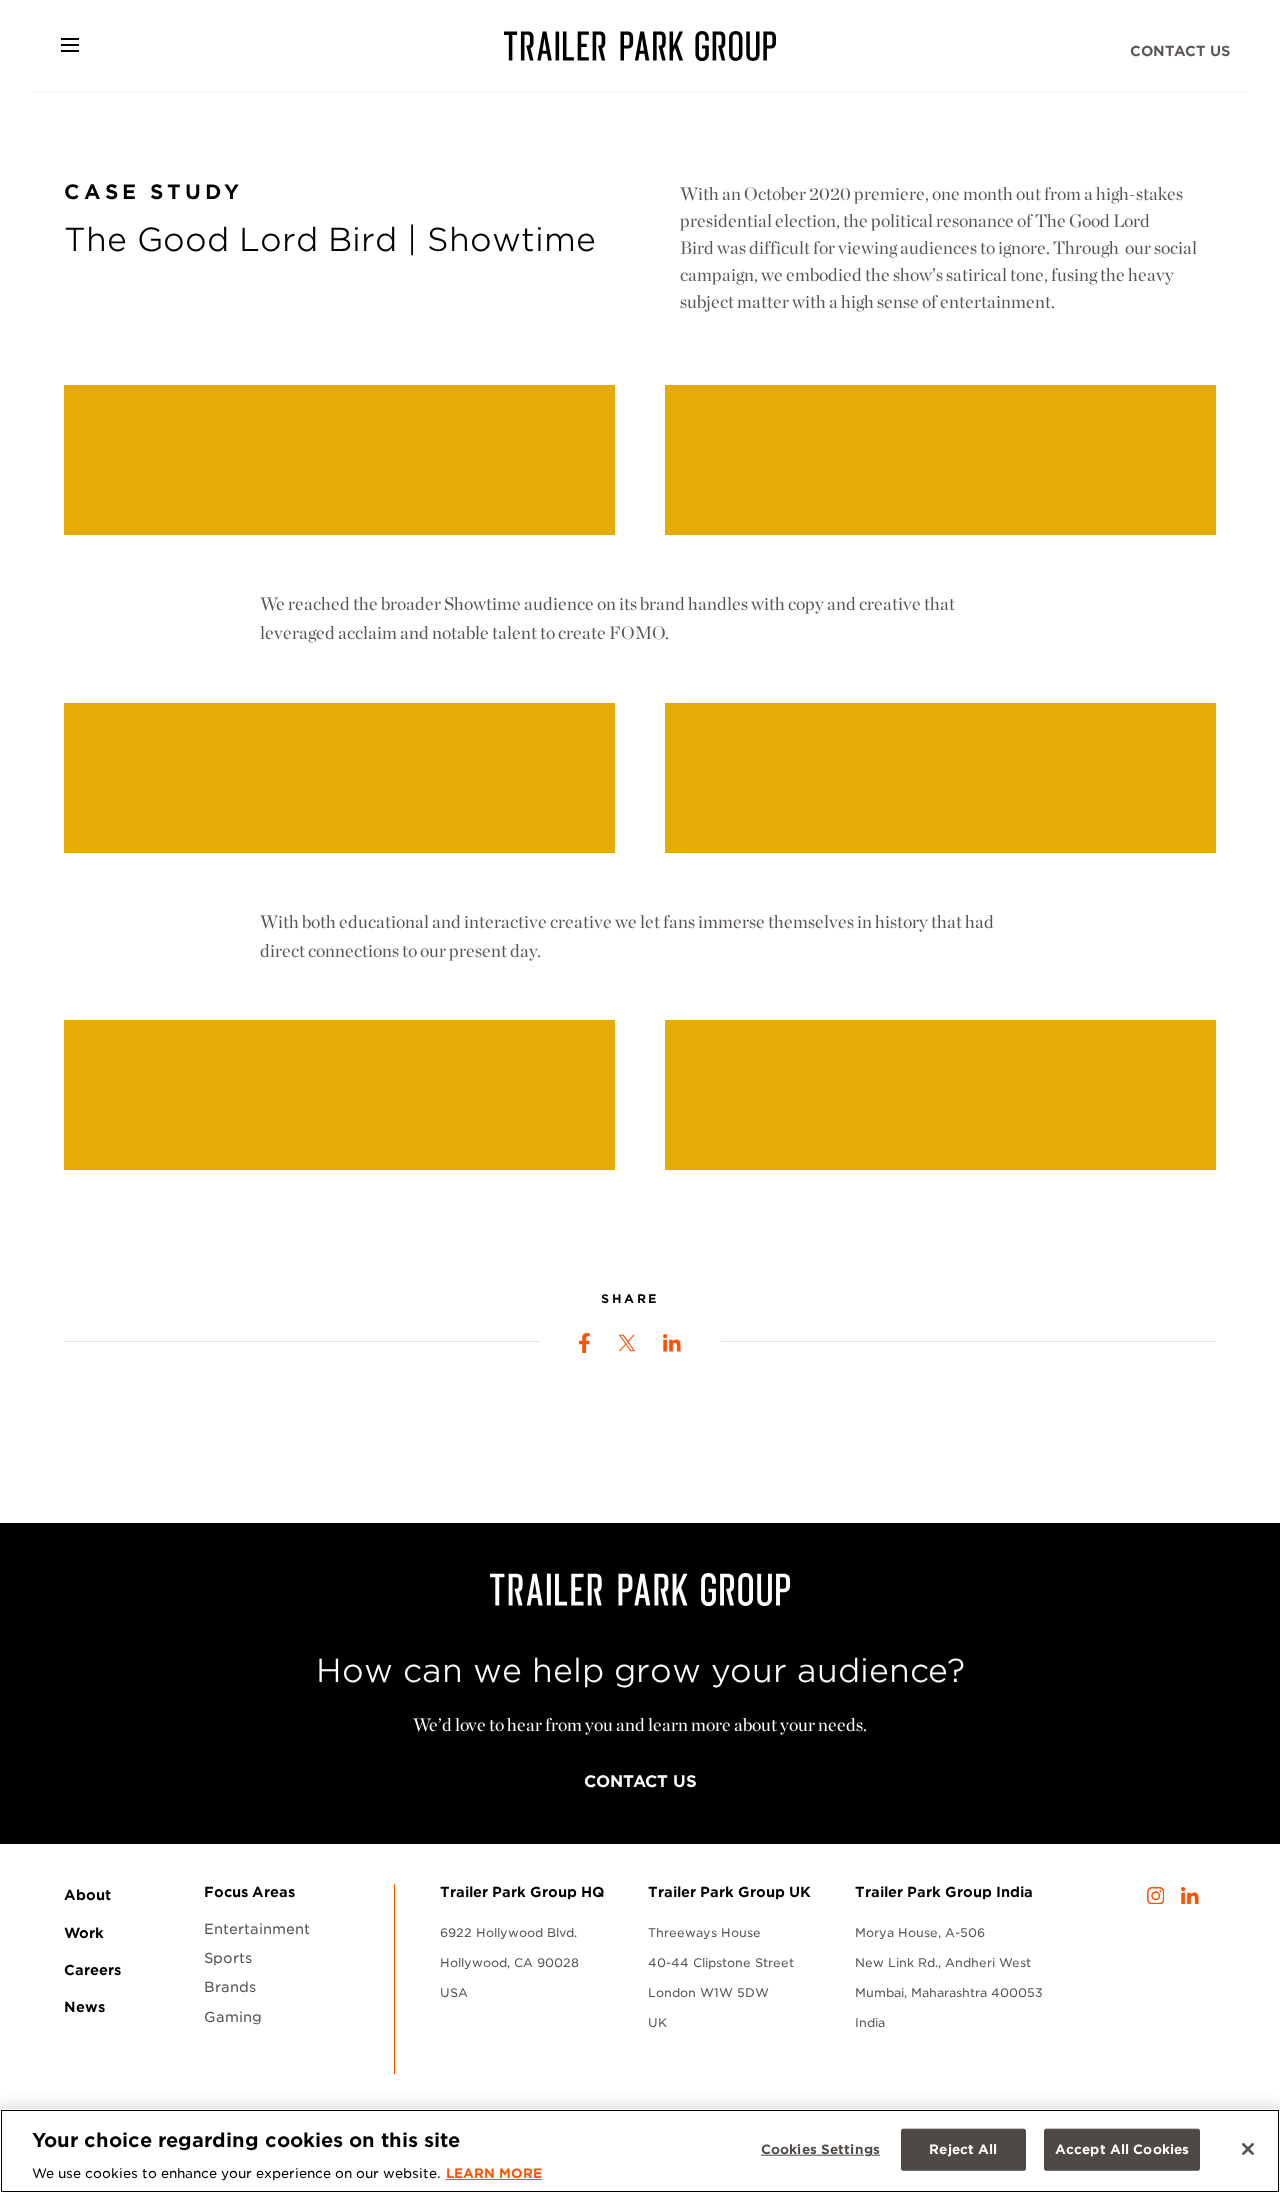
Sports (228, 1958)
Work (84, 1933)
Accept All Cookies (1122, 2148)
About (87, 1895)
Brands (230, 1987)
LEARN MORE (494, 2172)
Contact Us (1180, 51)
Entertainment (257, 1929)
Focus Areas (249, 1892)
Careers (92, 1970)
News (84, 2007)
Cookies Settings (820, 2148)
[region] (640, 2151)
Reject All (963, 2148)
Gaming (233, 2017)
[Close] (1248, 2149)
